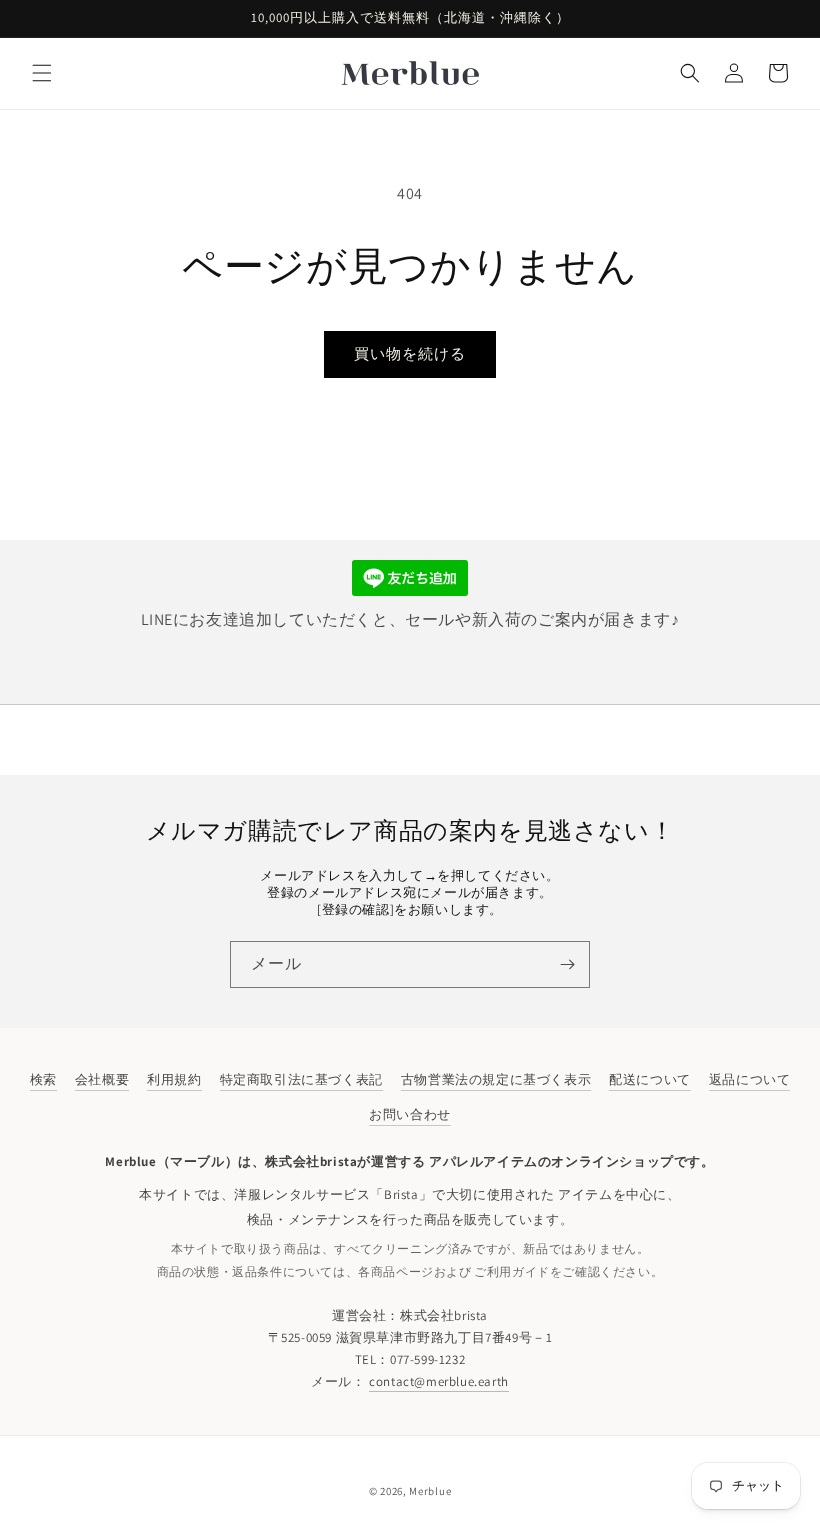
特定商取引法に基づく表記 (301, 1079)
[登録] (567, 964)
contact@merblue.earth (439, 1381)
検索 (43, 1079)
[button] (42, 73)
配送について (650, 1079)
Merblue (430, 1491)
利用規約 (174, 1079)
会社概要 (102, 1079)
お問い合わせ (410, 1114)
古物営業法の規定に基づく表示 (496, 1079)
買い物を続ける (410, 353)
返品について (750, 1079)
